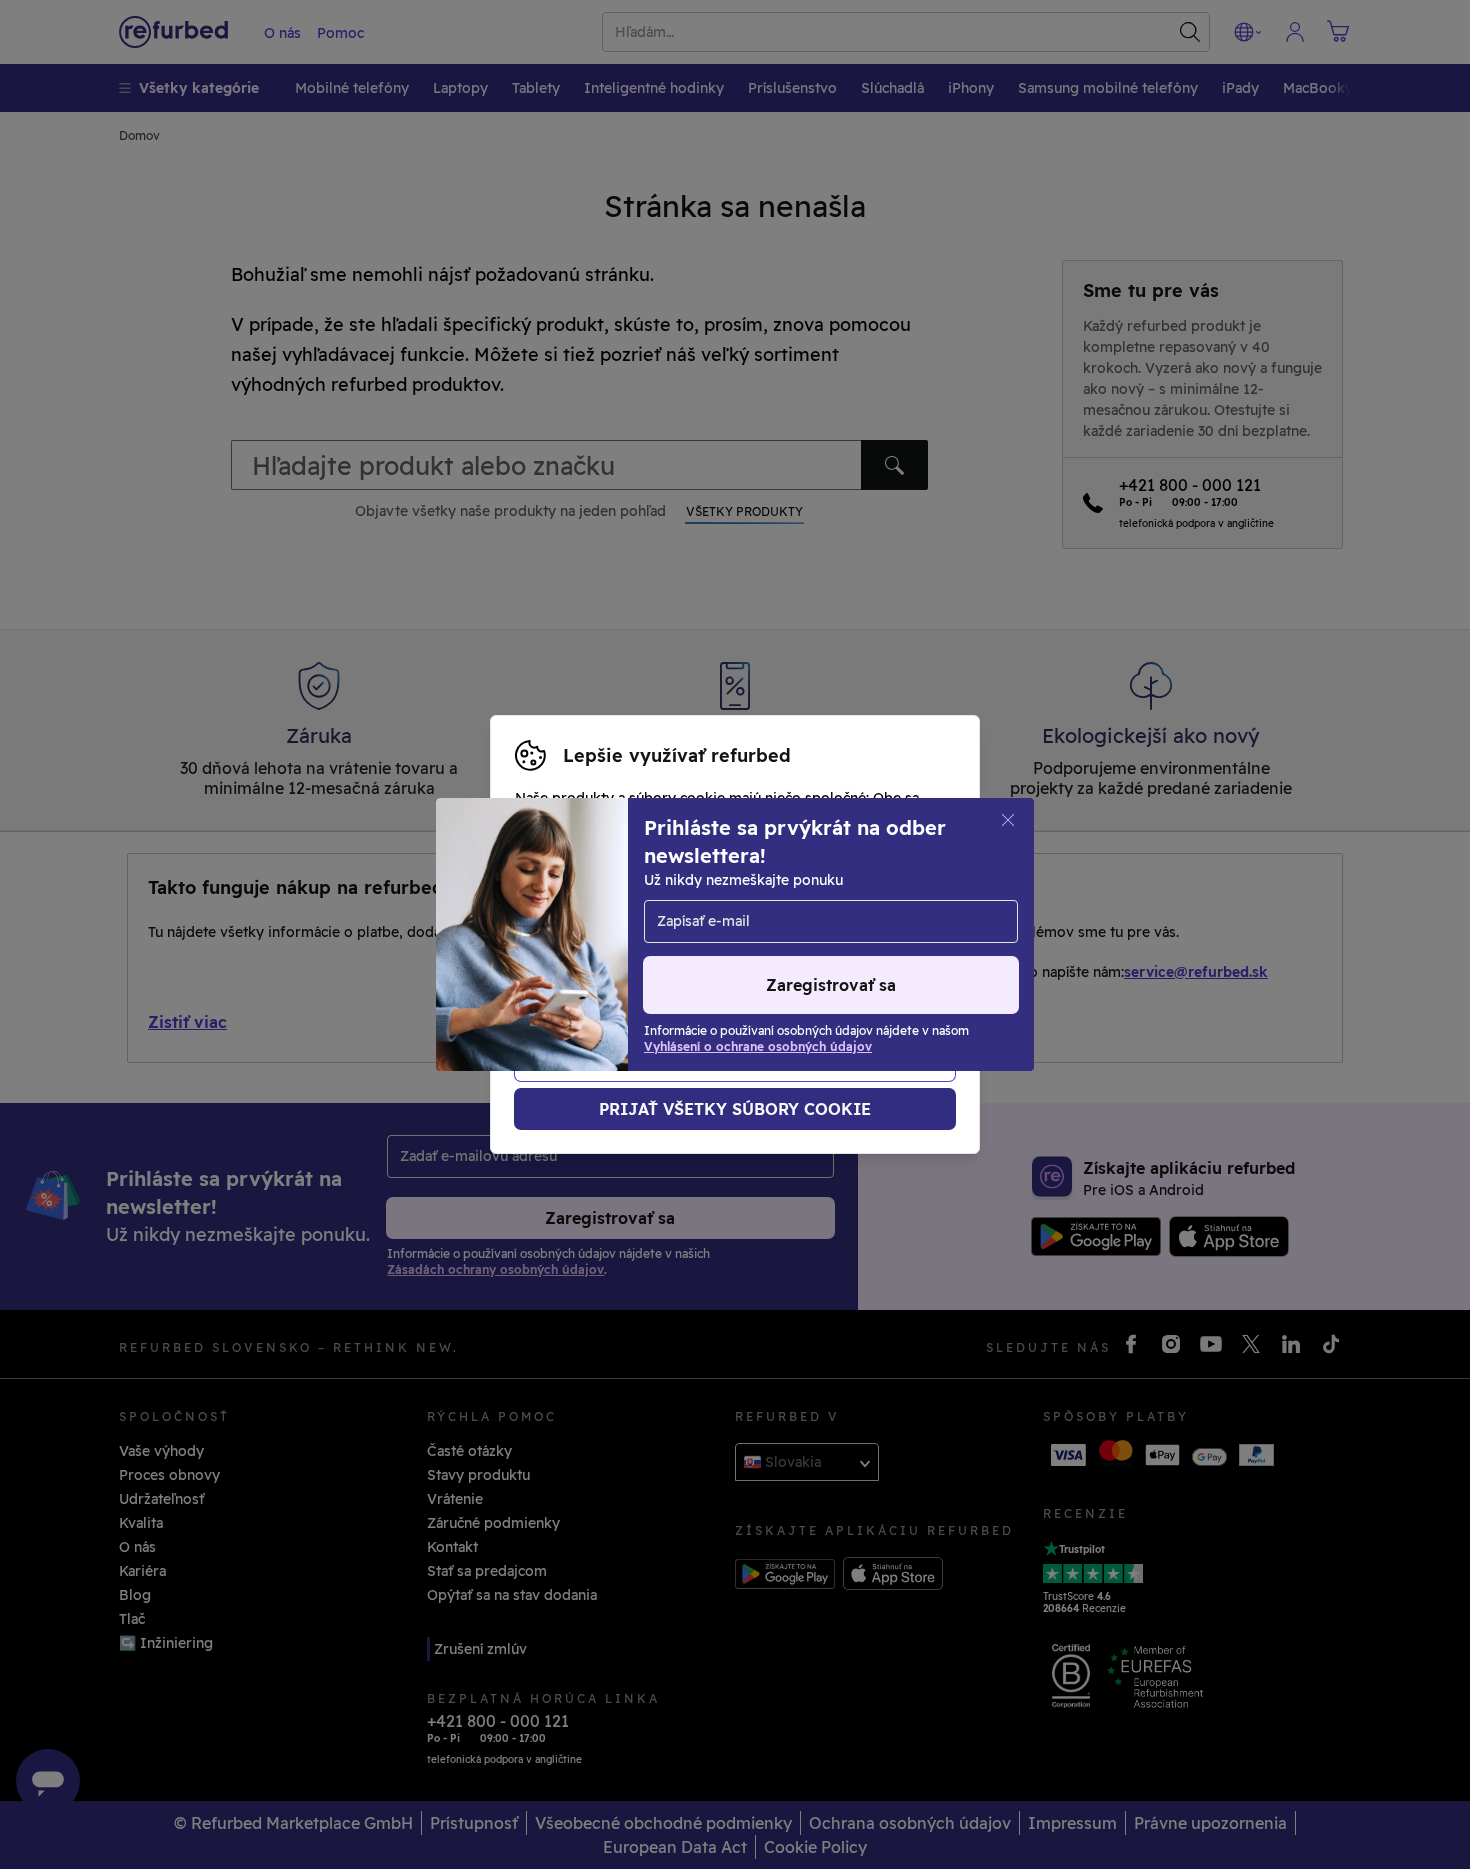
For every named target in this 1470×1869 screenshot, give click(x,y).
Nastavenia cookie (579, 924)
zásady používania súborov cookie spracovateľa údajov (707, 966)
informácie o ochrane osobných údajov (651, 945)
